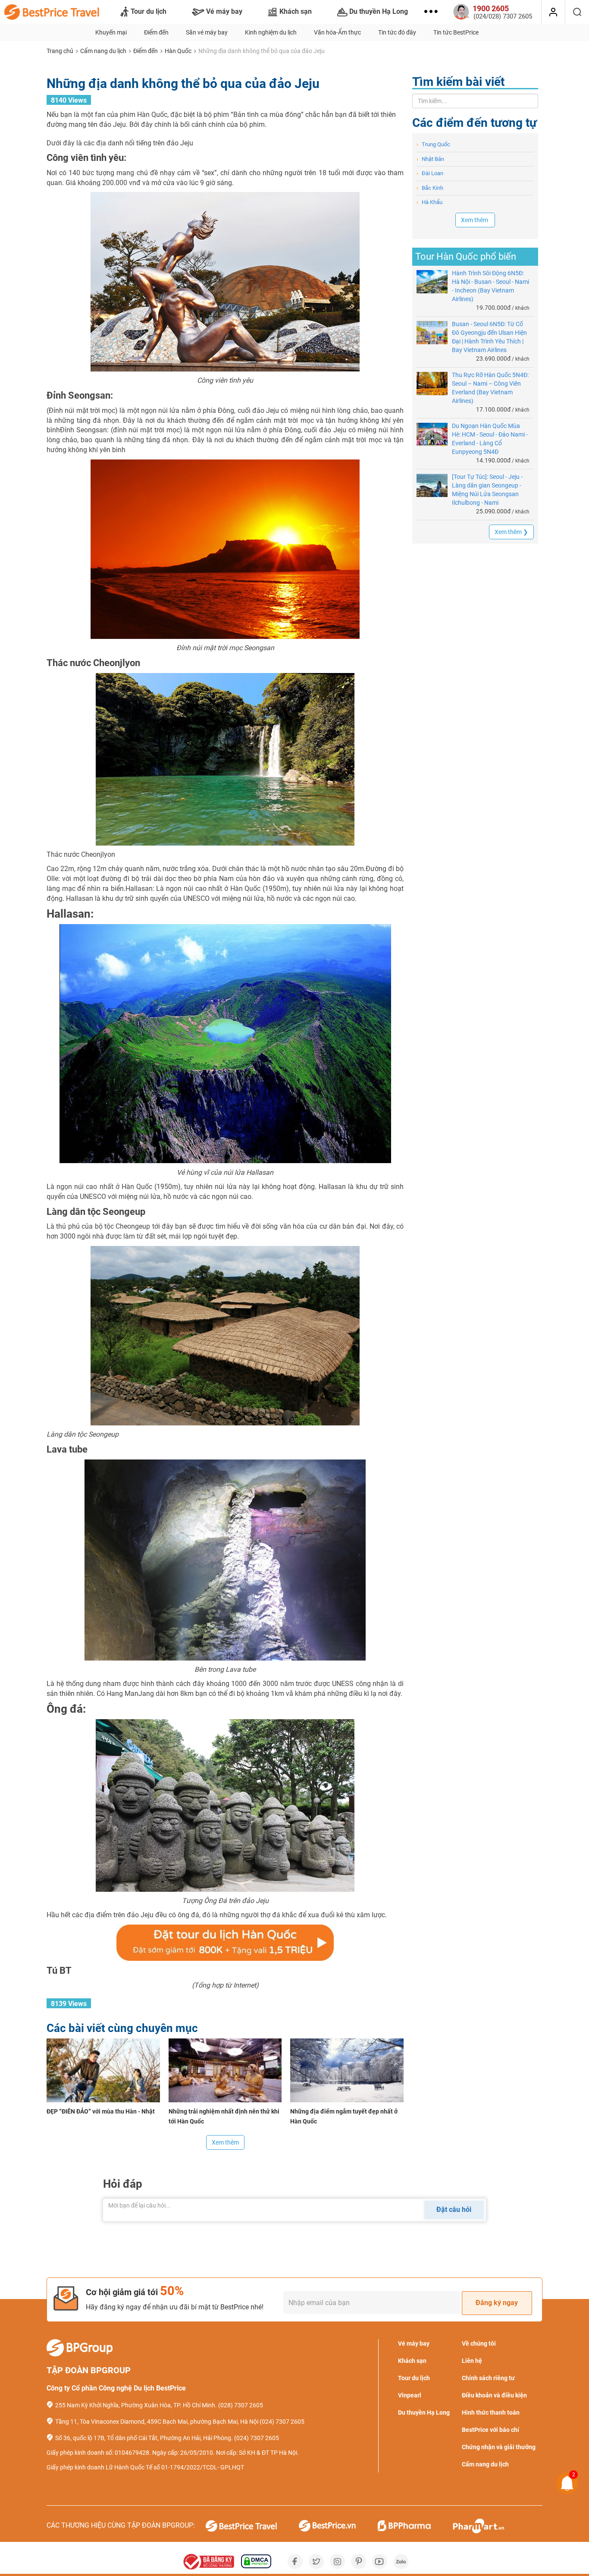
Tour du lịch (149, 11)
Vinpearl (410, 2395)
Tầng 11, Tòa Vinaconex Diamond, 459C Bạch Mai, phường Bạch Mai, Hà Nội (157, 2422)
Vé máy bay (224, 11)
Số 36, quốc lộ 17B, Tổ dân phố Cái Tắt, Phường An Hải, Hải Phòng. (144, 2438)
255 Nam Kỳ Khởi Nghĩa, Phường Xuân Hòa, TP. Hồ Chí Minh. (136, 2405)
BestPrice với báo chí (490, 2430)
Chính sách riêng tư (488, 2378)
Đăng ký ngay (497, 2303)
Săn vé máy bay (207, 32)
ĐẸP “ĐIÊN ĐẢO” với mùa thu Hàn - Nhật (101, 2111)
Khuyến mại (111, 32)
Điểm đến (156, 32)
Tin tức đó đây (397, 32)
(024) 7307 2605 (282, 2422)
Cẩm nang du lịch (103, 51)
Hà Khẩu (429, 202)
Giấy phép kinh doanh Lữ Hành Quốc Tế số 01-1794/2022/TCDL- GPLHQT (145, 2467)
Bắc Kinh (430, 188)
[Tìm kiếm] (577, 12)
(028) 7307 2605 (241, 2405)
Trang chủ (60, 51)
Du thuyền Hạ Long (379, 11)
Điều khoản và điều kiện (494, 2395)
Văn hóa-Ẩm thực (337, 32)
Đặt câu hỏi (454, 2210)
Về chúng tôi (479, 2343)
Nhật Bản (430, 159)
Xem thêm (225, 2142)
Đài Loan (430, 173)
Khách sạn (296, 11)
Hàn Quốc (178, 51)
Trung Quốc (433, 144)
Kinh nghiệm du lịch (271, 32)
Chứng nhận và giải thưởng (499, 2447)
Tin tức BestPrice (456, 32)
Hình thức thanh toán (491, 2412)
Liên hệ (472, 2361)
